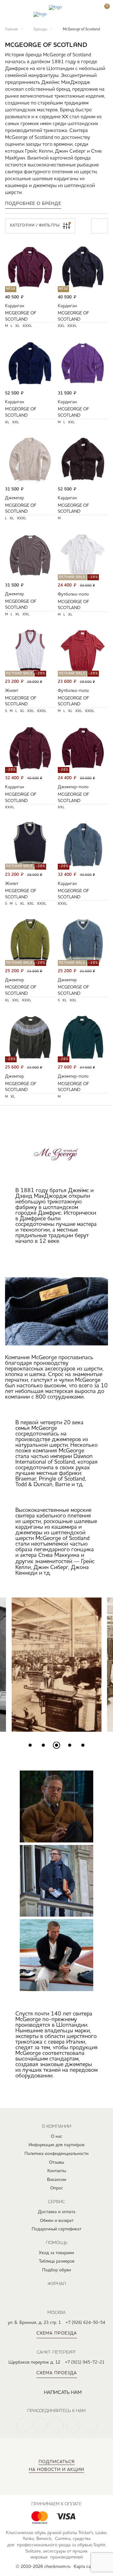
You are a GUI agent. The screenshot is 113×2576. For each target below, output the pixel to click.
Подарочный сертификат (56, 2229)
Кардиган (15, 306)
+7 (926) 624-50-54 (85, 2323)
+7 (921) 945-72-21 (85, 2362)
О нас (57, 2137)
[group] (56, 1666)
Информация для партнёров (56, 2145)
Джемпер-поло (73, 787)
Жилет (12, 691)
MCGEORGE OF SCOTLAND (21, 316)
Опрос (57, 2188)
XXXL (27, 326)
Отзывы (56, 2162)
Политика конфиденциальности (56, 2154)
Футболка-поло (73, 594)
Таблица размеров (57, 2261)
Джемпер (14, 498)
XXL (61, 326)
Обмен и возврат (57, 2221)
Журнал (57, 2284)
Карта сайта (86, 2567)
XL (18, 326)
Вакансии (57, 2180)
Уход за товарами (56, 2253)
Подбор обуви (56, 2270)
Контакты (57, 2171)
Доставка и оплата (57, 2212)
